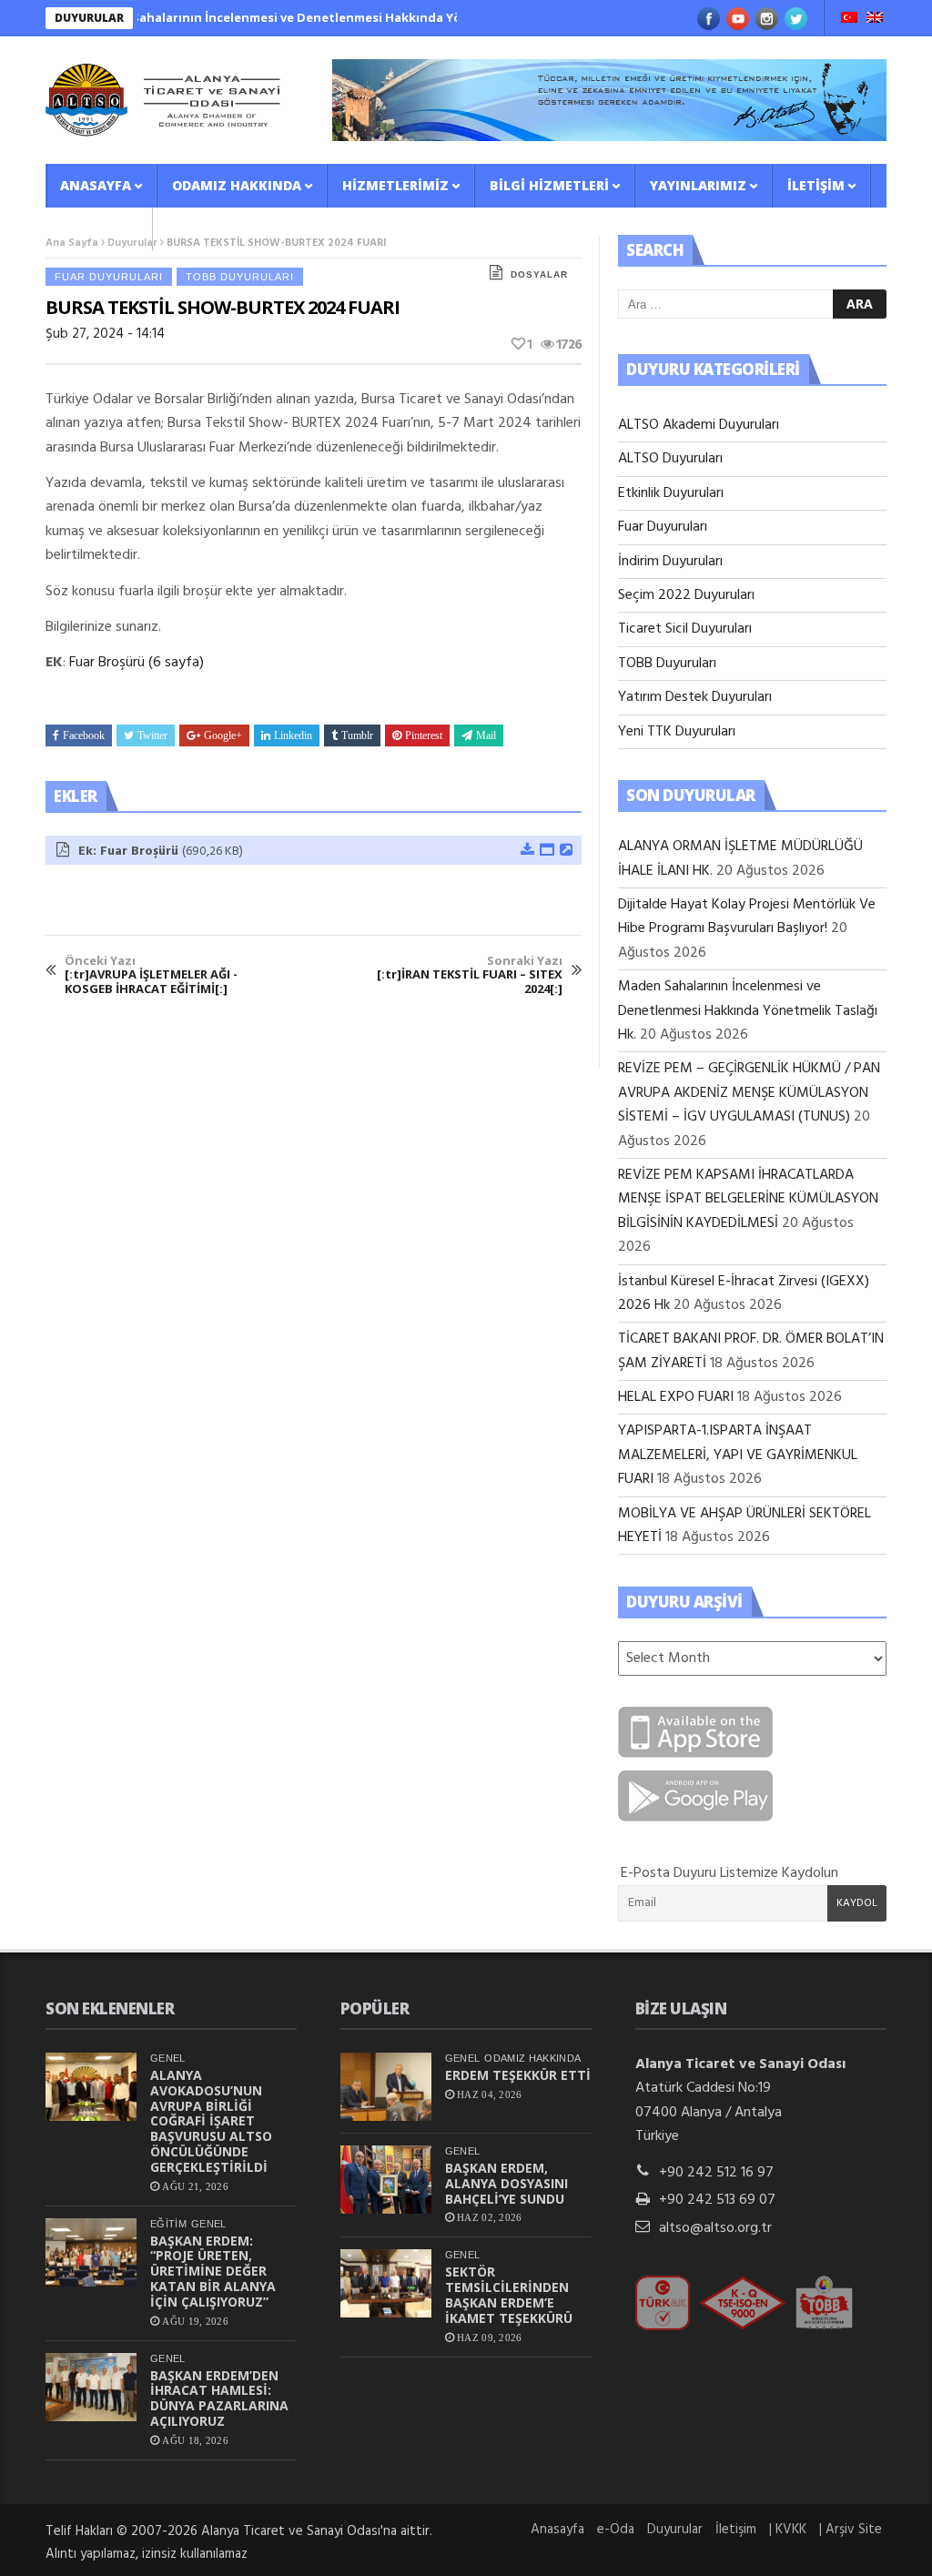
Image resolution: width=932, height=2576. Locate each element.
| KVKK (788, 2530)
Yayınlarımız (698, 185)
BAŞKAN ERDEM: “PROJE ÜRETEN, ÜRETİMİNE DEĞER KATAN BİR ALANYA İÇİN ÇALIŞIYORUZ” (213, 2271)
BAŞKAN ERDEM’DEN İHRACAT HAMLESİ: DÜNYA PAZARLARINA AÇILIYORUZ (219, 2398)
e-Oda (616, 2530)
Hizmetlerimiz (395, 185)
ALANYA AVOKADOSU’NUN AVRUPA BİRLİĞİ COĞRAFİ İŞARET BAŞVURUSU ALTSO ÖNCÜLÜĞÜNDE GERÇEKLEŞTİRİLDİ (211, 2121)
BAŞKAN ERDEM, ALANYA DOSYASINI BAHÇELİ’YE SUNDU (507, 2183)
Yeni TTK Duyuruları (677, 732)
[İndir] (527, 851)
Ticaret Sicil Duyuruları (685, 629)
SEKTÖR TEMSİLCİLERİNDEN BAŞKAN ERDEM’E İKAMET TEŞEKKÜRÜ (509, 2294)
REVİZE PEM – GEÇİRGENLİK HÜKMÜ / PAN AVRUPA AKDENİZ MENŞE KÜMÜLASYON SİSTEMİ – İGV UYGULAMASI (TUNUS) (749, 1093)
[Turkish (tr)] (849, 19)
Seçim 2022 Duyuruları (686, 595)
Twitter (152, 735)
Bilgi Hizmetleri (549, 185)
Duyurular (675, 2530)
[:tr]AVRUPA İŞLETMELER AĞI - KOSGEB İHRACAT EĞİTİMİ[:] (151, 975)
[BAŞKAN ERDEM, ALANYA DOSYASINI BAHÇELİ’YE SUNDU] (386, 2180)
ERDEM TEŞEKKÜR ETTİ (518, 2075)
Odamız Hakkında (237, 185)
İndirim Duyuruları (670, 562)
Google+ (223, 735)
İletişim (816, 185)
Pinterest (424, 735)
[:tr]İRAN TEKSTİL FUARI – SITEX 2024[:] (470, 975)
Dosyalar (539, 274)
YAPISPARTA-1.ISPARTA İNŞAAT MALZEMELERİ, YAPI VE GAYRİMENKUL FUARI (738, 1455)
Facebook (84, 735)
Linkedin (293, 735)
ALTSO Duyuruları (670, 459)
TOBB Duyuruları (240, 277)
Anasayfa (96, 185)
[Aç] (546, 851)
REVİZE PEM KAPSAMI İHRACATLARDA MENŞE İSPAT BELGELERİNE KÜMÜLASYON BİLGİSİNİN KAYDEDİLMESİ (748, 1199)
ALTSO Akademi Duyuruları (699, 425)
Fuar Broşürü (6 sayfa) (137, 663)
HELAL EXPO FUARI (676, 1397)
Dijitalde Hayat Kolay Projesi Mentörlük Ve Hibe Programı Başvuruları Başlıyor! (747, 917)
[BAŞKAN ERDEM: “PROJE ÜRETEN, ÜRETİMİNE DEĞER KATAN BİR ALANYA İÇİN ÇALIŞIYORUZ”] (91, 2252)
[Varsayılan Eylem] (565, 851)
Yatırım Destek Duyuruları (695, 697)
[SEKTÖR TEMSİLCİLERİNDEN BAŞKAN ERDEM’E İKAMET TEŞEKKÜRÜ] (386, 2283)
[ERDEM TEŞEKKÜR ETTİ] (386, 2087)
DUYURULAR (89, 18)
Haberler (93, 229)
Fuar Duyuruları (109, 277)
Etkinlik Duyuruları (671, 493)
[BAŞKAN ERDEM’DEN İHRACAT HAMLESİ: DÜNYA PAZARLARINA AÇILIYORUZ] (91, 2387)
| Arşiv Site (851, 2530)
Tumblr (357, 735)
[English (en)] (875, 19)
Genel (168, 2058)
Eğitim (168, 2224)
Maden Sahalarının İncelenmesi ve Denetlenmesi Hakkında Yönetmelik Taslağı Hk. (306, 17)
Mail (486, 735)
